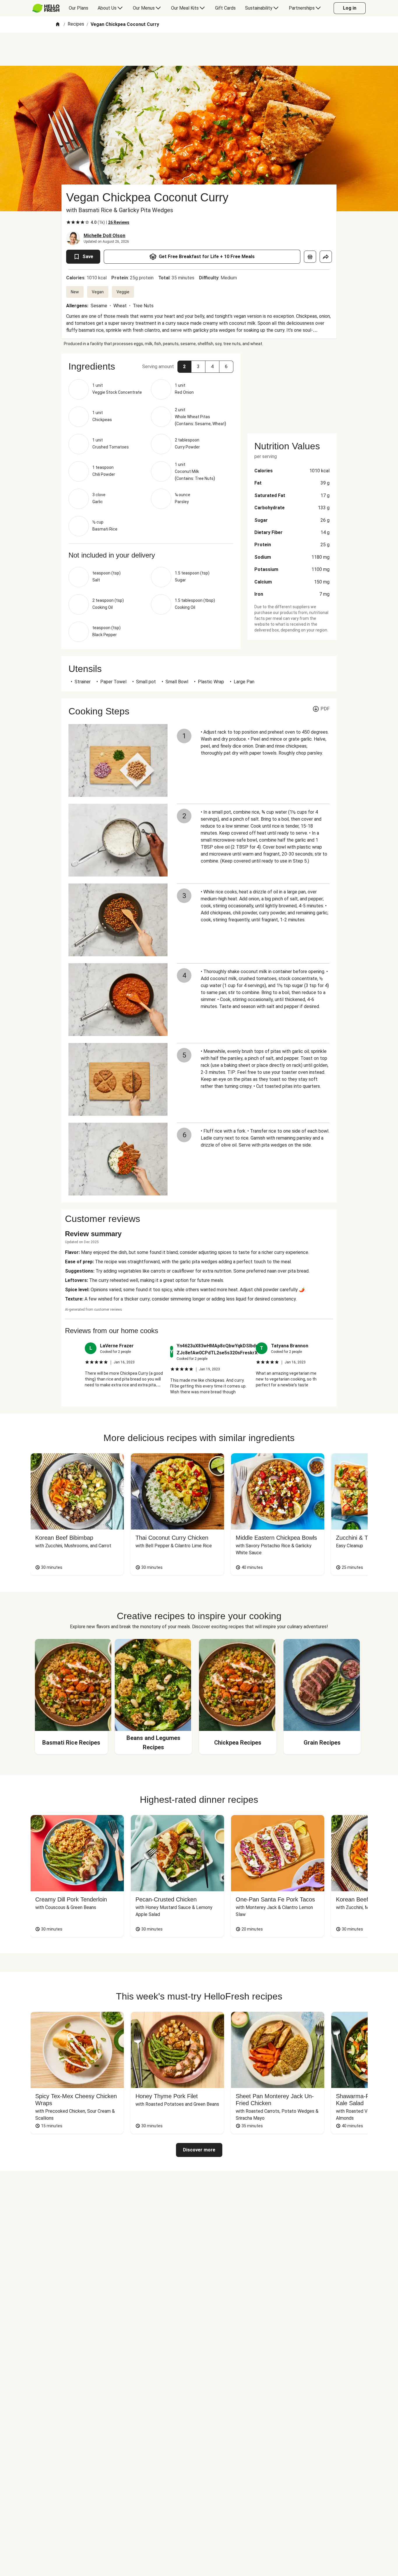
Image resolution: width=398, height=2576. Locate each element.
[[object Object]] (310, 257)
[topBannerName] (199, 49)
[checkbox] (68, 222)
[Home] (58, 25)
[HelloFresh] (46, 8)
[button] (184, 367)
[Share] (326, 257)
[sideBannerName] (292, 390)
